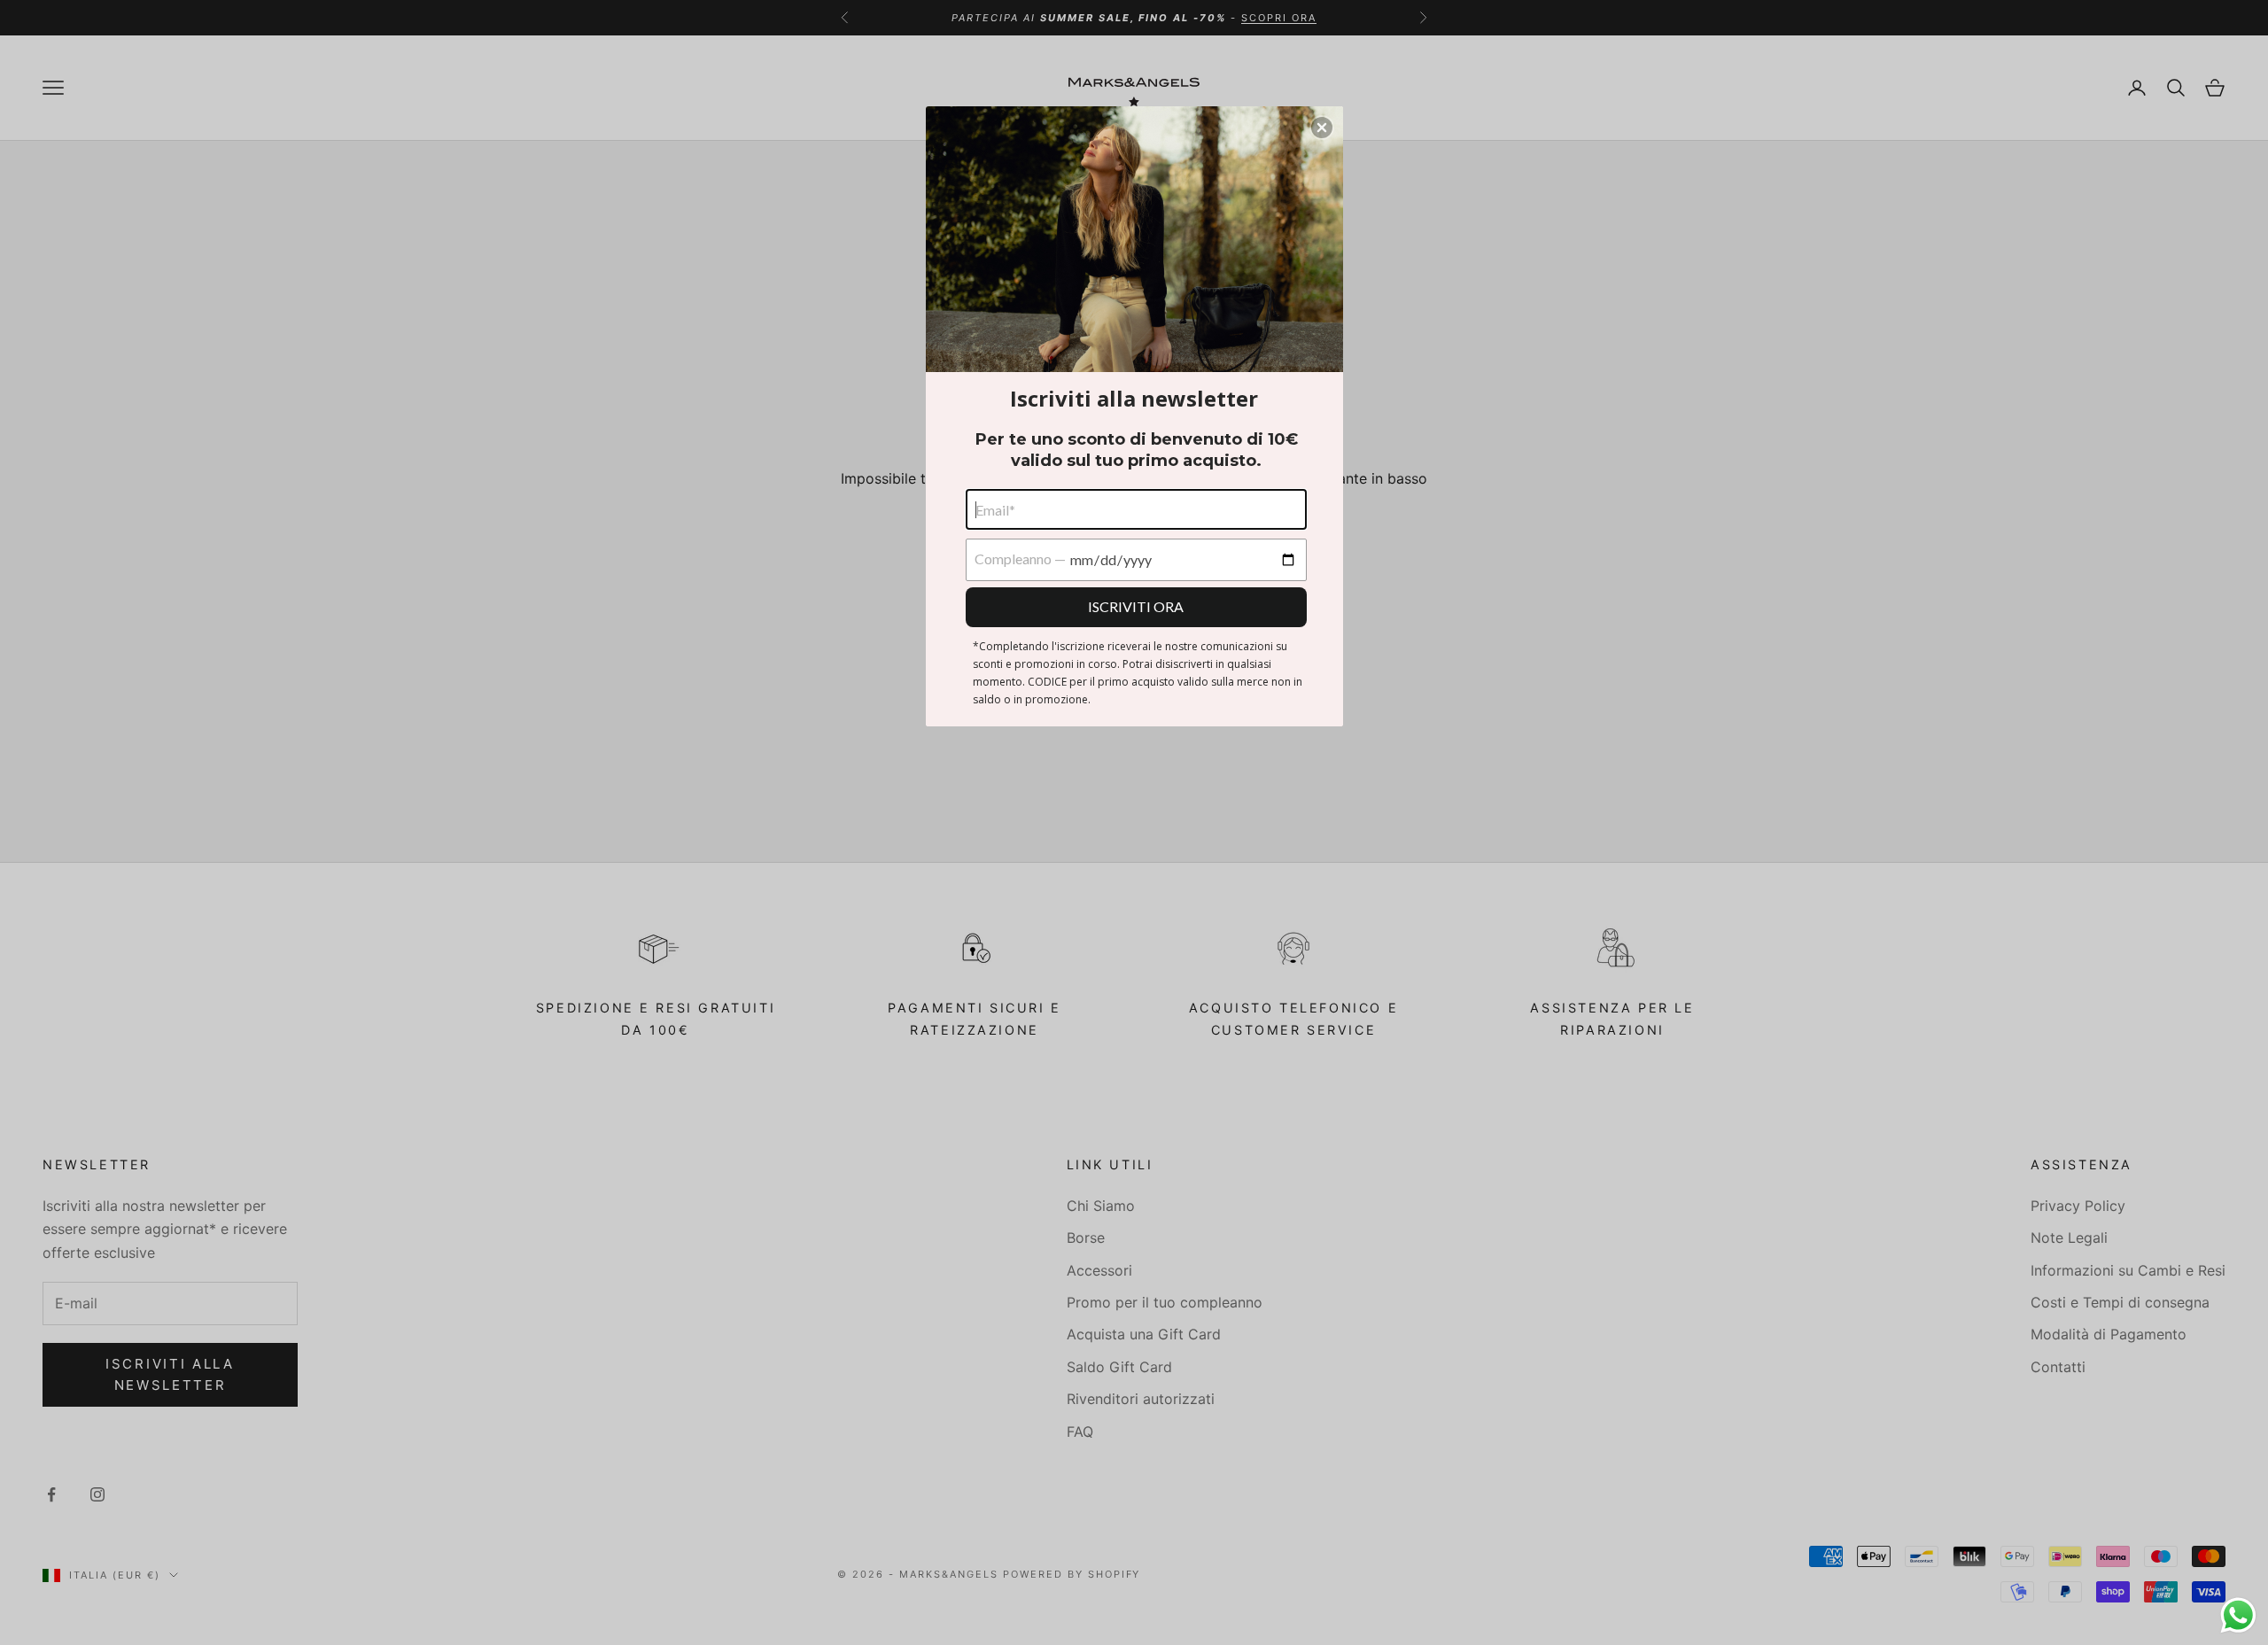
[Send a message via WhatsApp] (2238, 1615)
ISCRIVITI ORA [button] (1136, 606)
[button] (1322, 128)
